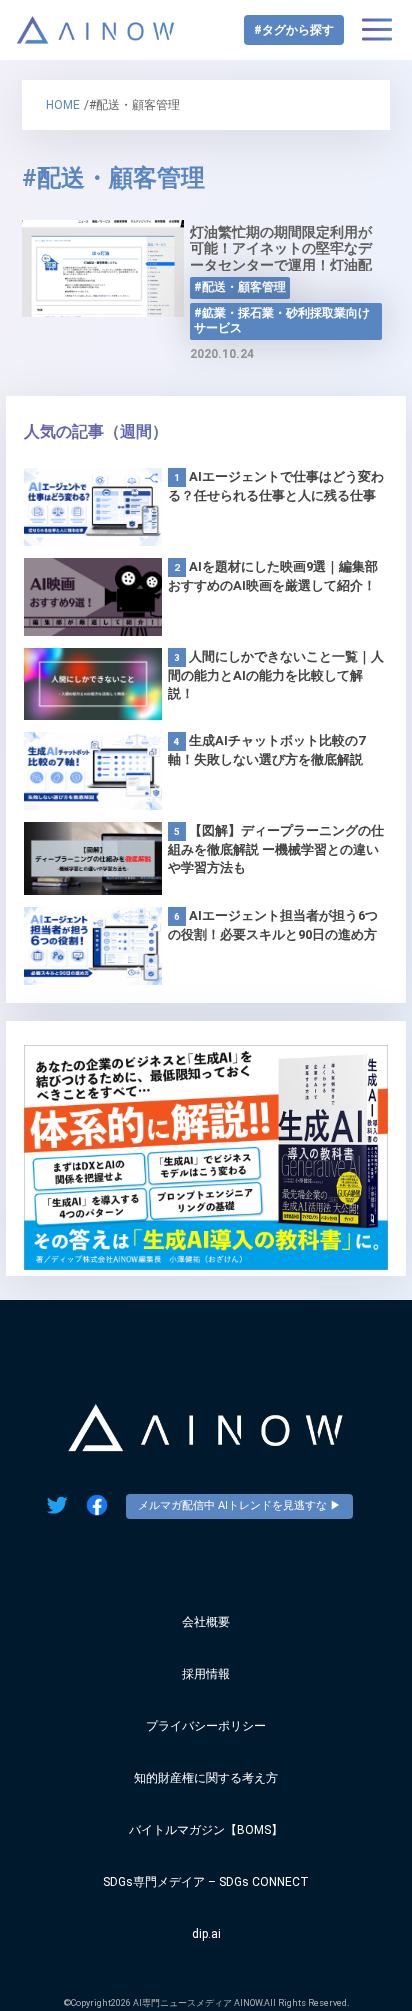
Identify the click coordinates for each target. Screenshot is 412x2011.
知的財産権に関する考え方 (206, 1778)
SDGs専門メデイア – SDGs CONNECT (206, 1882)
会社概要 (206, 1622)
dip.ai (206, 1934)
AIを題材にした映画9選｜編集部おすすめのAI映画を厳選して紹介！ (273, 576)
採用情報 (206, 1674)
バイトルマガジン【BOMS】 (206, 1830)
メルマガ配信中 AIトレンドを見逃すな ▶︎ (239, 1505)
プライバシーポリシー (206, 1726)
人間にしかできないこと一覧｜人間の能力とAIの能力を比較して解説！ (276, 675)
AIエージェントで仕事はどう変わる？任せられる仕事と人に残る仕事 (276, 486)
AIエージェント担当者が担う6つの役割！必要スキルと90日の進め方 (273, 925)
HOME (63, 105)
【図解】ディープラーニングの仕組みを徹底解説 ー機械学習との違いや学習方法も (276, 849)
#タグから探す (294, 30)
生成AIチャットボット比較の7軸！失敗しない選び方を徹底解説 (266, 750)
